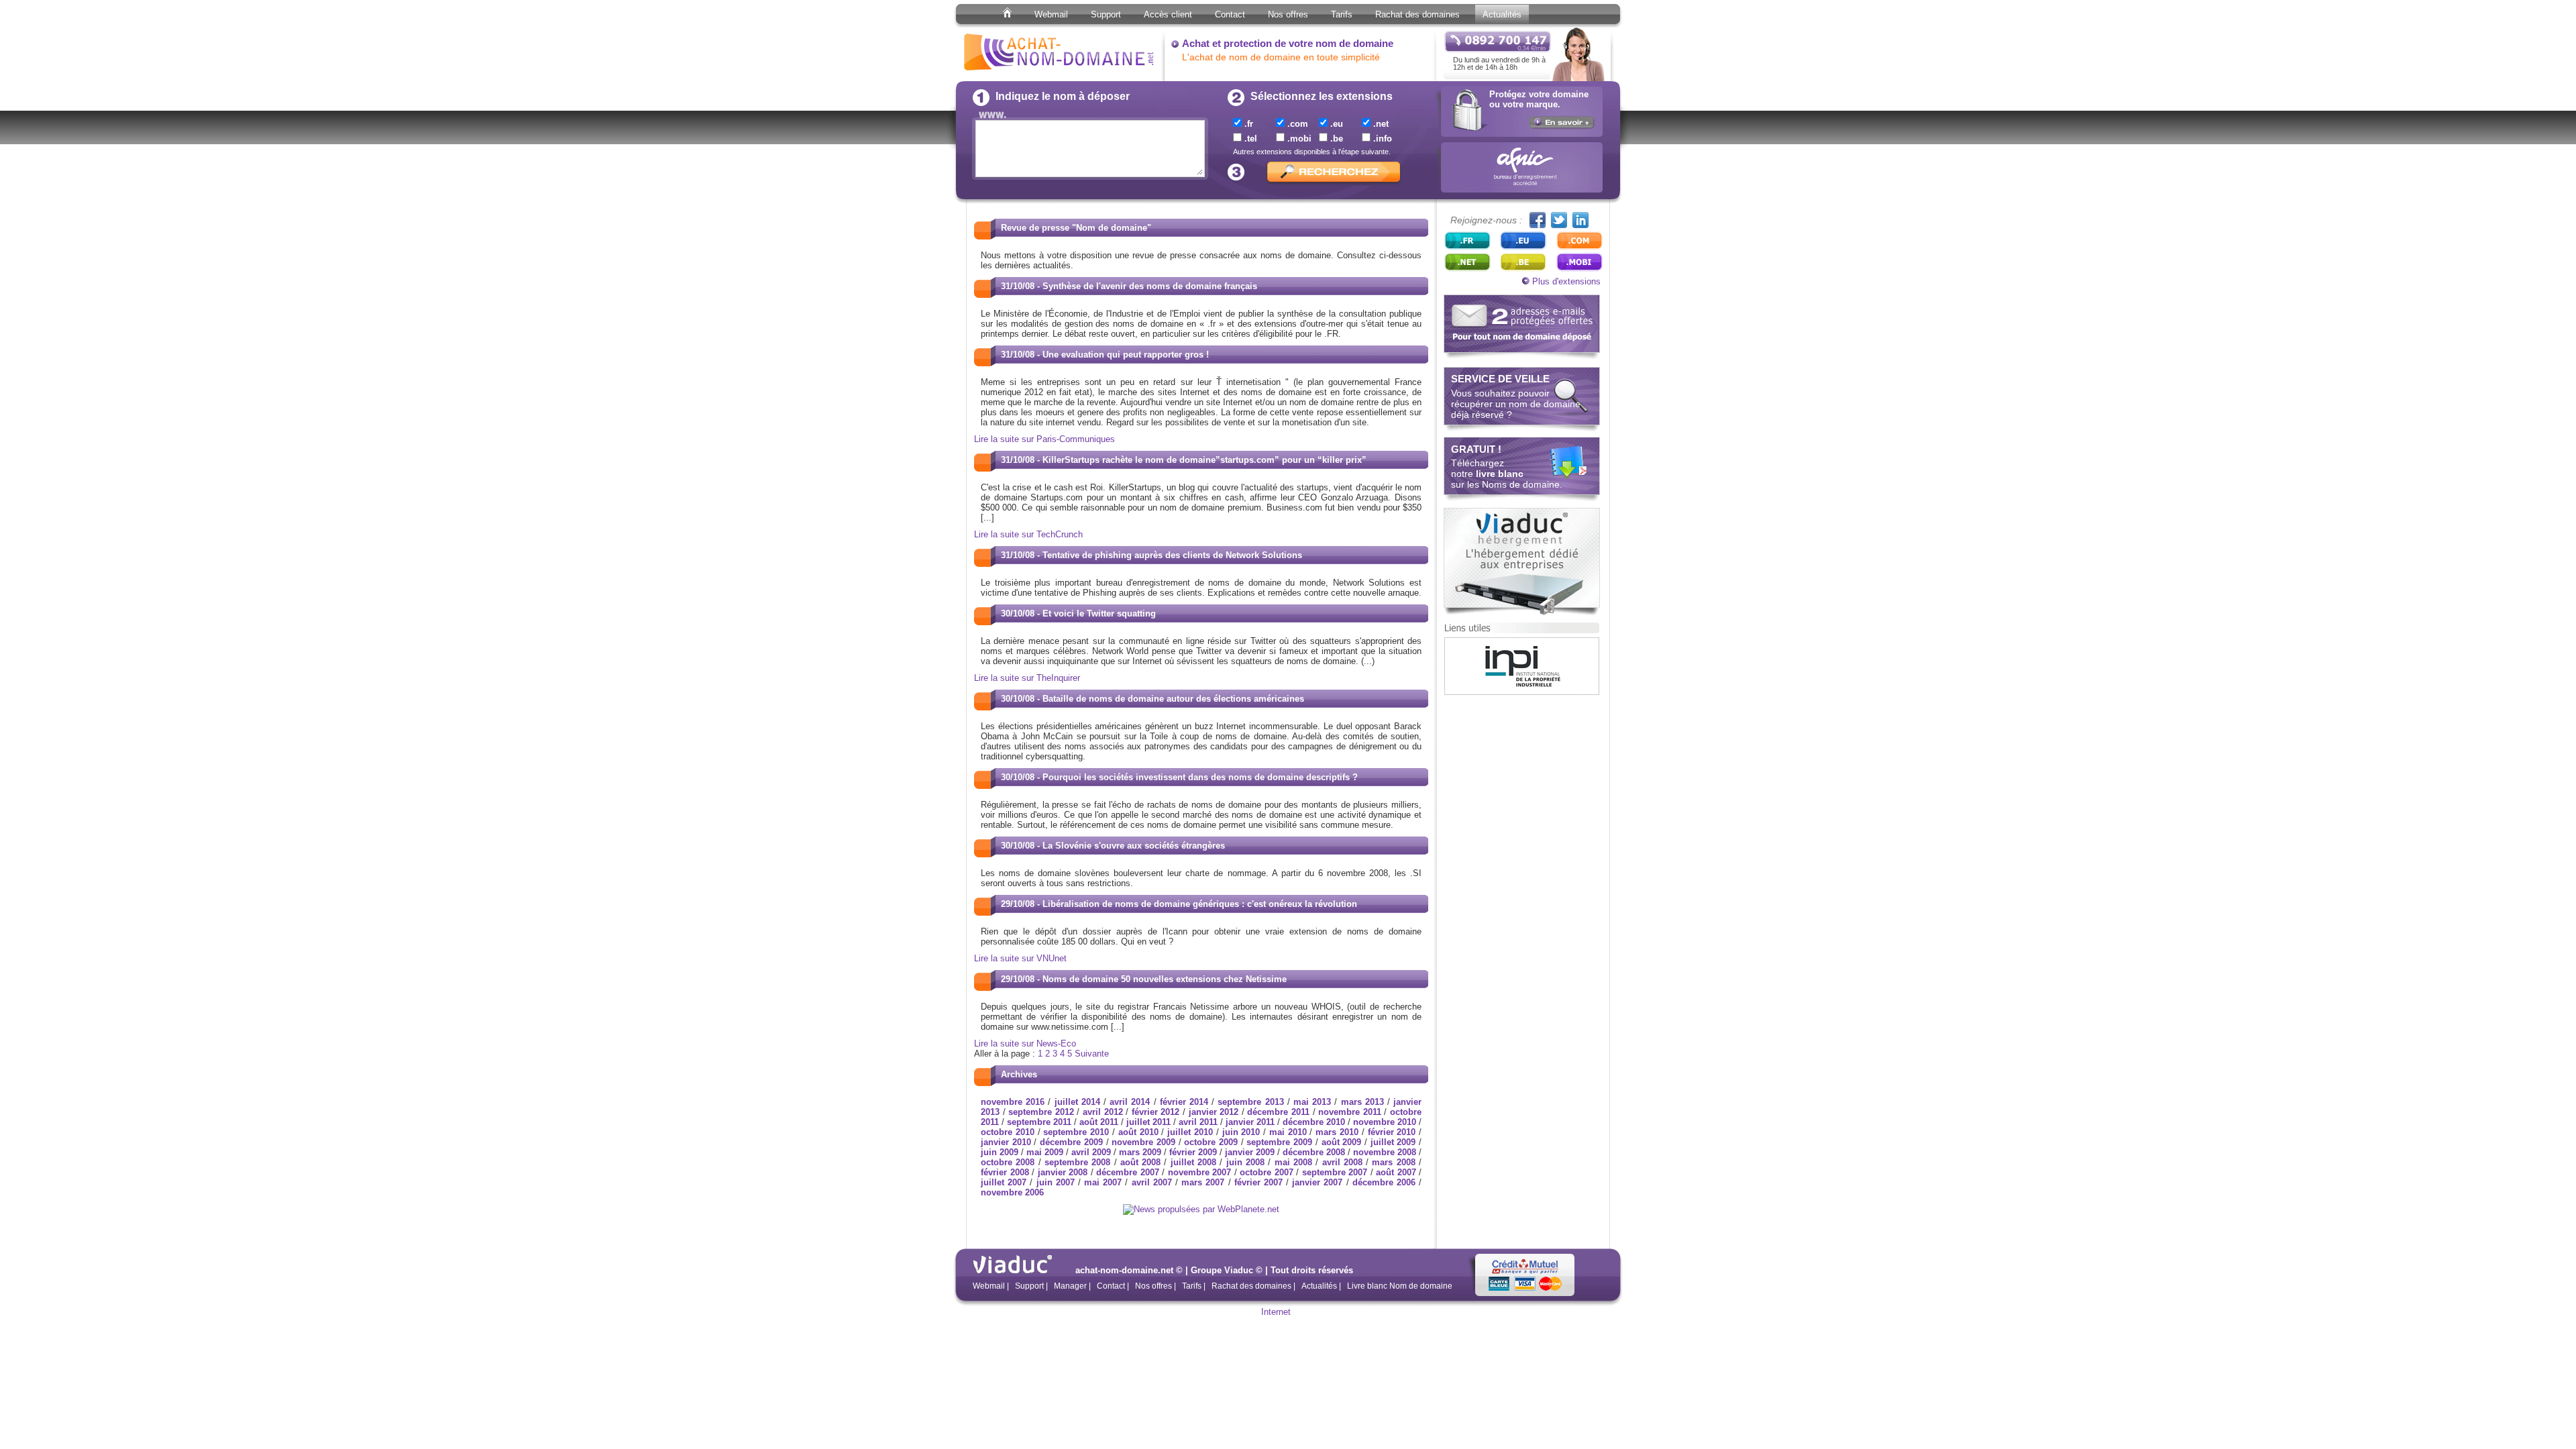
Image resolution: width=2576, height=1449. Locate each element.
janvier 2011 (1250, 1122)
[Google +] (1580, 220)
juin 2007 (1056, 1182)
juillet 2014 (1077, 1102)
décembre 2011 (1278, 1112)
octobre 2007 (1267, 1172)
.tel (1249, 139)
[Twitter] (1559, 220)
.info (1381, 139)
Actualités (1502, 14)
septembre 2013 (1250, 1102)
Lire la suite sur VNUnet (1020, 958)
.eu (1335, 124)
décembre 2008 (1314, 1152)
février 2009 (1193, 1152)
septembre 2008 (1077, 1162)
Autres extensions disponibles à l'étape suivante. (1312, 152)
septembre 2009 (1279, 1142)
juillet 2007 (1004, 1182)
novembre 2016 (1013, 1102)
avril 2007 (1152, 1182)
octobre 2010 (1008, 1132)
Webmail (1051, 14)
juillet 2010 (1190, 1132)
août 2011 (1099, 1122)
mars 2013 (1362, 1102)
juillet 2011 (1148, 1122)
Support (1106, 14)
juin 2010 (1241, 1132)
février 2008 (1005, 1172)
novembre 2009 (1143, 1142)
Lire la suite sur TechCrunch (1028, 534)
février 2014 (1184, 1102)
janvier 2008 (1063, 1172)
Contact (1230, 14)
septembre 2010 (1076, 1132)
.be (1335, 139)
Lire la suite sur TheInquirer (1027, 678)
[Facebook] (1538, 220)
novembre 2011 (1350, 1112)
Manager (1070, 1286)
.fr (1247, 124)
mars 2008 (1393, 1162)
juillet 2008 (1193, 1162)
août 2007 (1396, 1172)
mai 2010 (1288, 1132)
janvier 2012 (1214, 1112)
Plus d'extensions (1565, 281)
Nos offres (1288, 14)
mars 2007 (1203, 1182)
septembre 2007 (1335, 1172)
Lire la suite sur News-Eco (1025, 1043)
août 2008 (1140, 1162)
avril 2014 (1130, 1102)
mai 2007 (1103, 1182)
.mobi (1298, 139)
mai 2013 (1312, 1102)
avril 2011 (1198, 1122)
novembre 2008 (1385, 1152)
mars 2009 (1140, 1152)
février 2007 (1258, 1182)
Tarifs (1342, 14)
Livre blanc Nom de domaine (1400, 1286)
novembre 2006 (1012, 1192)
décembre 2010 (1314, 1122)
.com (1296, 124)
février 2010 (1392, 1132)
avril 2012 (1103, 1112)
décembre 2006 (1384, 1182)
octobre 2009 (1211, 1142)
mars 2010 (1337, 1132)
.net (1380, 124)
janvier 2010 (1006, 1142)
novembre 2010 (1385, 1122)
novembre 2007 (1200, 1172)
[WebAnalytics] (1288, 1314)
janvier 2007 (1317, 1182)
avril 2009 (1091, 1152)
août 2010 (1138, 1132)
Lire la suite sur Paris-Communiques (1044, 439)
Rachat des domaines (1417, 14)
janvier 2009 (1250, 1152)
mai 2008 (1293, 1162)
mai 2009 (1045, 1152)
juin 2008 (1245, 1162)
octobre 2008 (1008, 1162)
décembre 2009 (1071, 1142)
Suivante (1092, 1054)
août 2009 (1342, 1142)
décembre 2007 (1128, 1172)
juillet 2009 (1393, 1142)
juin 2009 (1000, 1152)
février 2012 (1156, 1112)
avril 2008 (1342, 1162)
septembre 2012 (1041, 1112)
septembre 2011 (1039, 1122)
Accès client (1168, 14)
